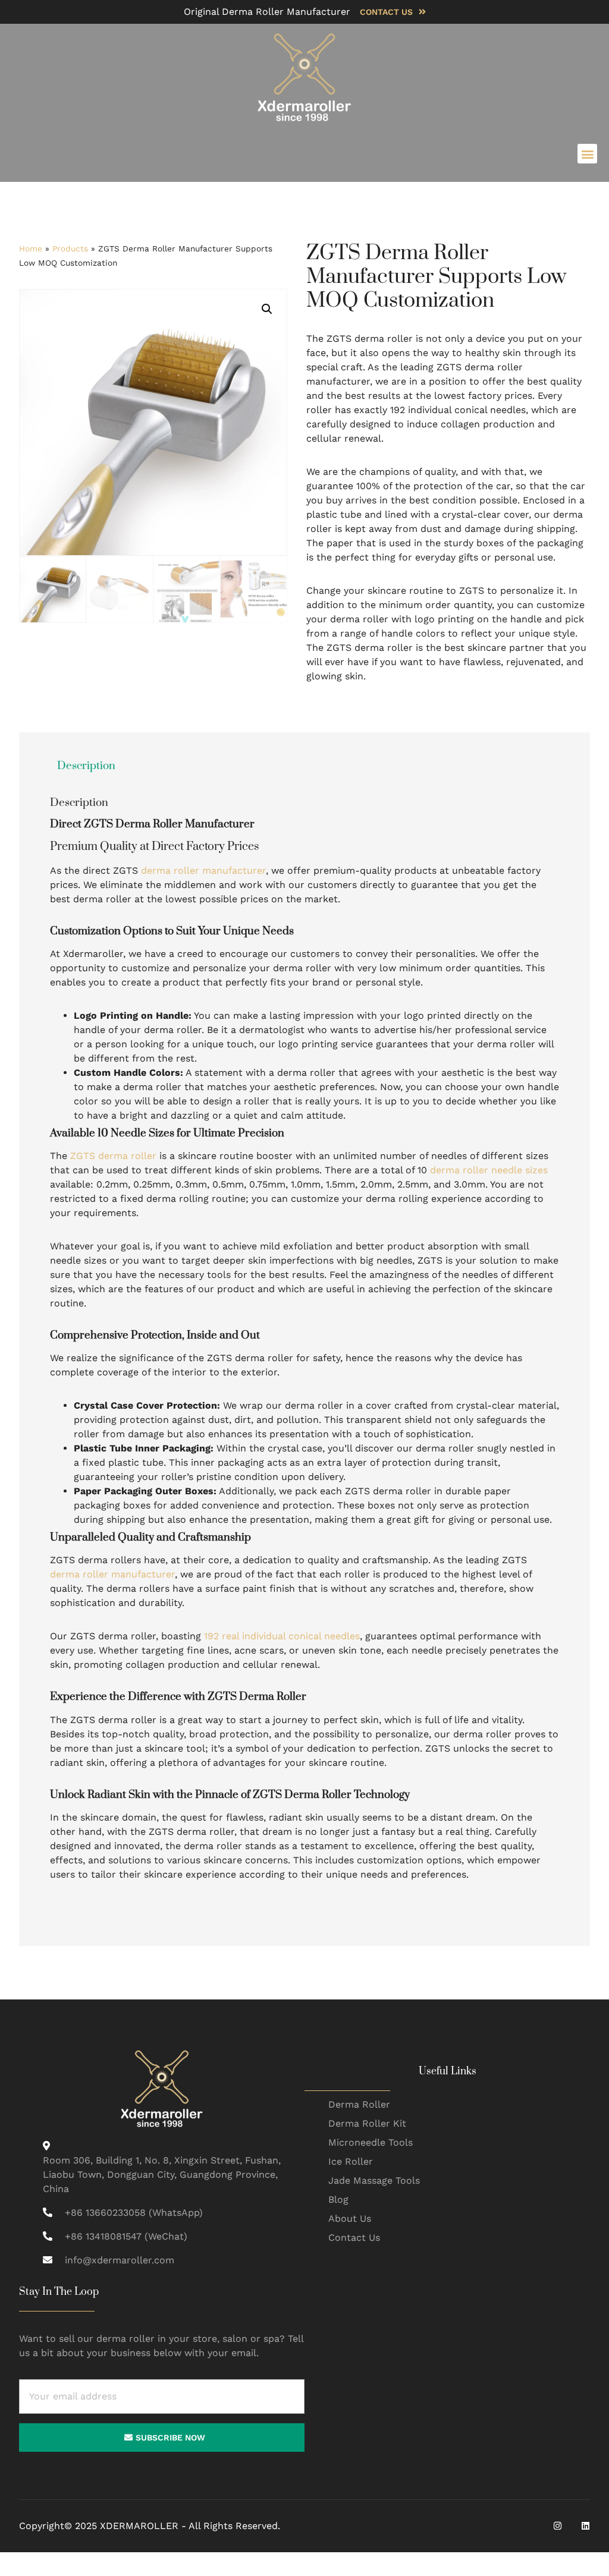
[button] (587, 154)
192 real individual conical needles (282, 1636)
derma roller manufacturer (203, 870)
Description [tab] (86, 766)
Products (70, 248)
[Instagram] (558, 2526)
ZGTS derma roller (113, 1156)
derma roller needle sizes (489, 1170)
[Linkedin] (586, 2526)
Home (31, 248)
